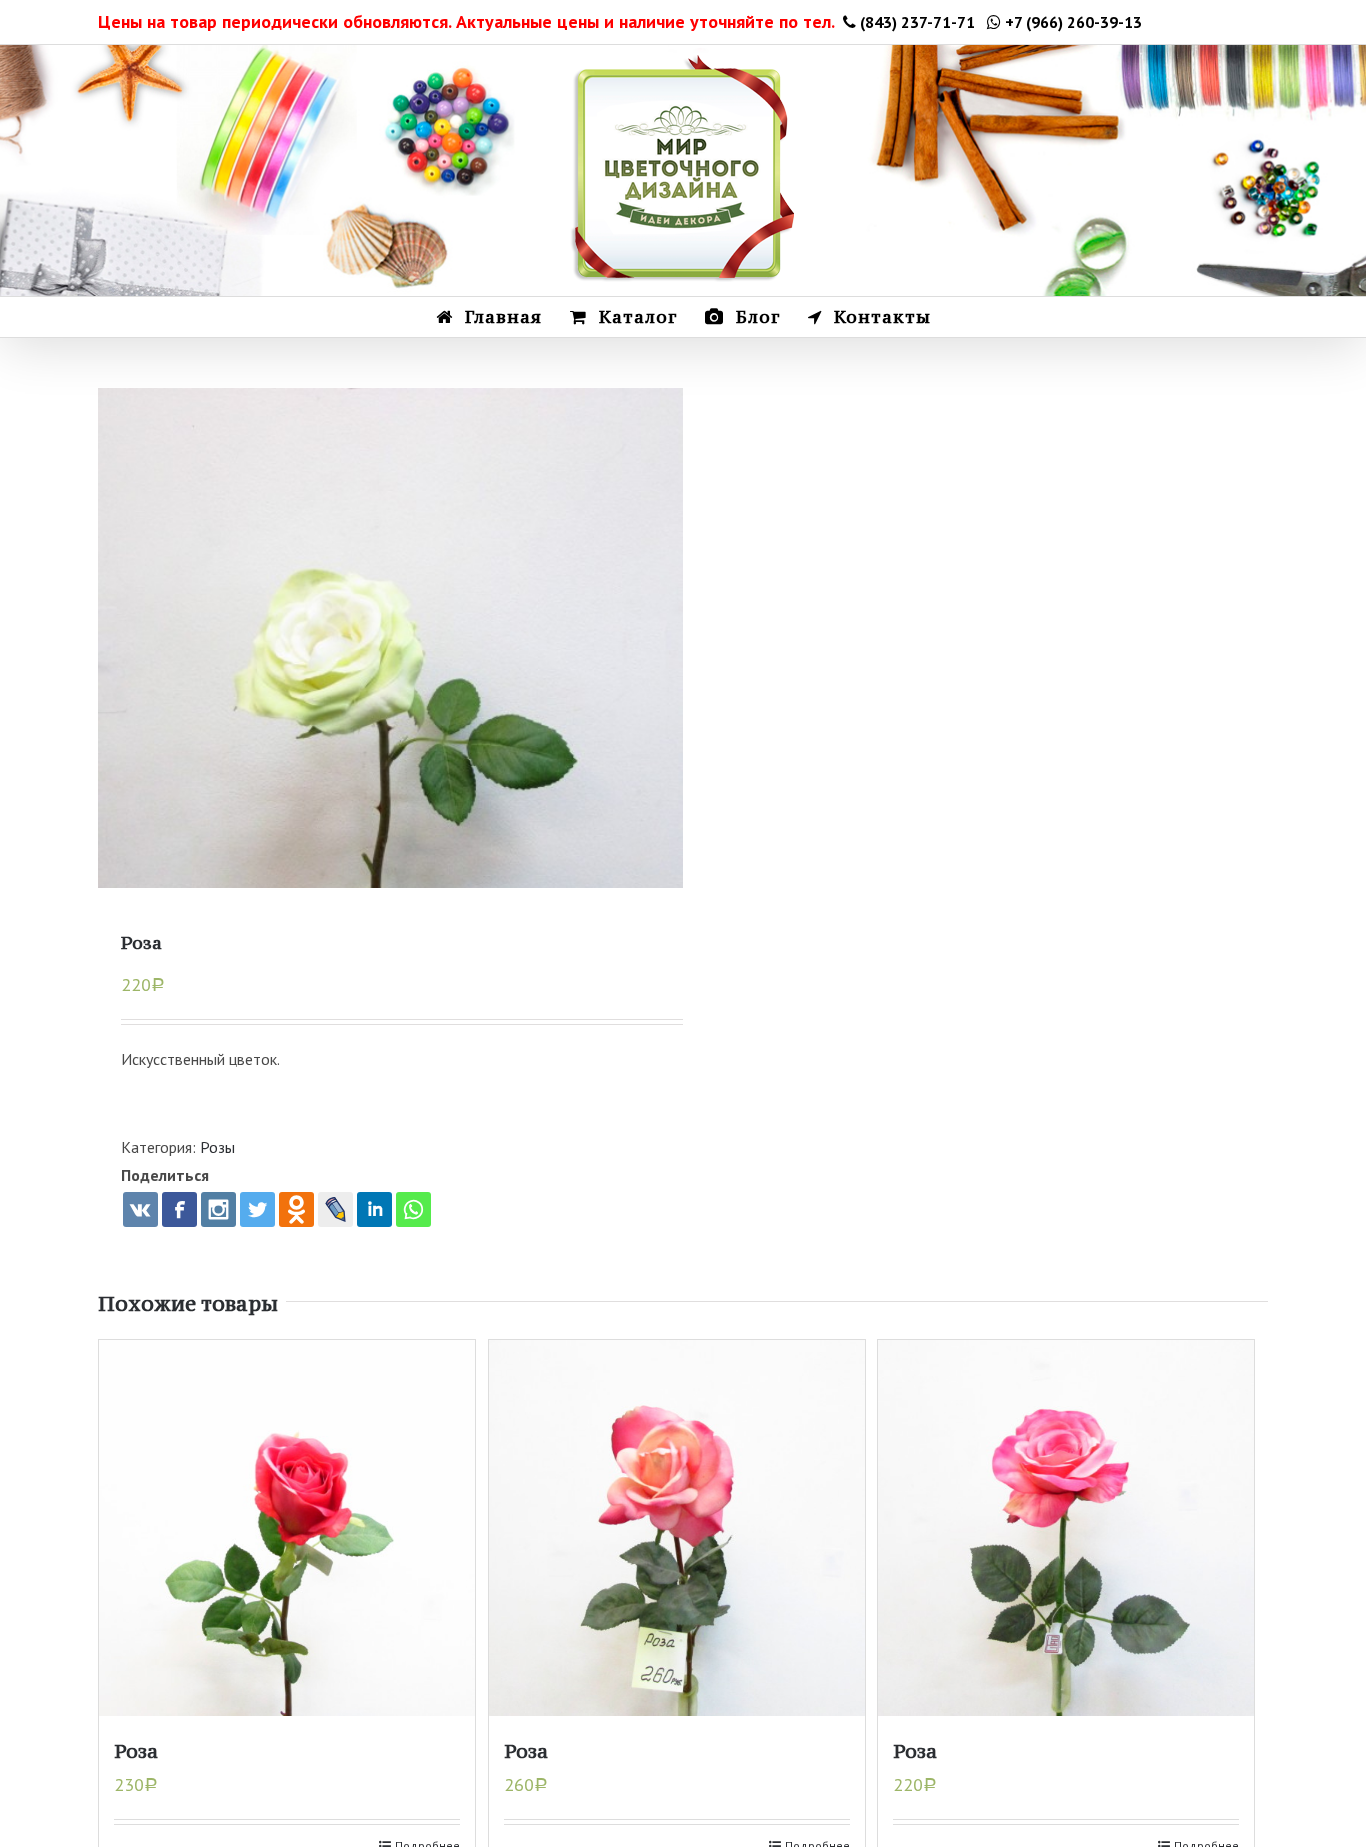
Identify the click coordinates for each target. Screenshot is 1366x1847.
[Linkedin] (374, 1209)
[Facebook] (179, 1209)
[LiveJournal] (335, 1209)
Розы (217, 1147)
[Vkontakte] (140, 1209)
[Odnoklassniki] (296, 1209)
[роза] (390, 680)
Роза (136, 1751)
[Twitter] (257, 1209)
